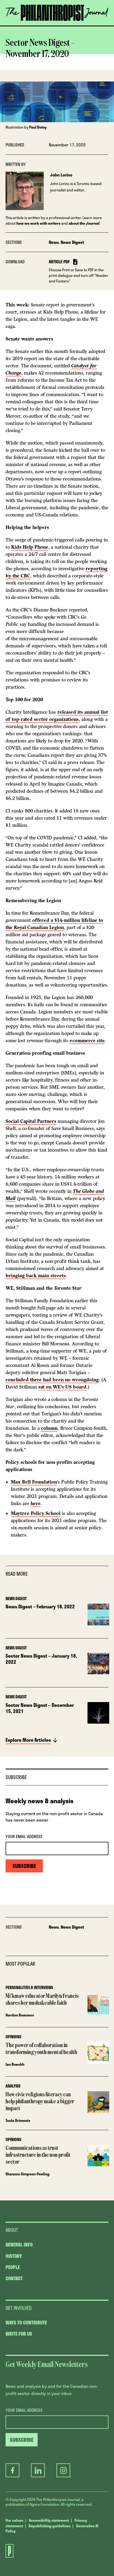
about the (84, 223)
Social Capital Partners (31, 1121)
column (49, 1428)
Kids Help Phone (30, 547)
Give (26, 25)
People (13, 2267)
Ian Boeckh (15, 2064)
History (14, 2256)
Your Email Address (24, 1837)
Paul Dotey (38, 127)
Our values (14, 2520)
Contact (14, 2278)
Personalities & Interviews (29, 1987)
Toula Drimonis (18, 2120)
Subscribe (57, 25)
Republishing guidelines (50, 2526)
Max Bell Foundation (34, 1482)
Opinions (13, 2037)
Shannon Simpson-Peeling (28, 2174)
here (36, 1503)
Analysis (13, 2086)
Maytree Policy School (36, 1513)
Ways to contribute (26, 2323)
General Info (19, 2245)
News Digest (72, 242)
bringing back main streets (36, 1276)
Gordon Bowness (20, 2015)
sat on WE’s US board (62, 1387)
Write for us (19, 2334)
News (54, 242)
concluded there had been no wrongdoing (52, 1380)
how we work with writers (38, 223)
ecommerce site (87, 1041)
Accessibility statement (49, 2520)
